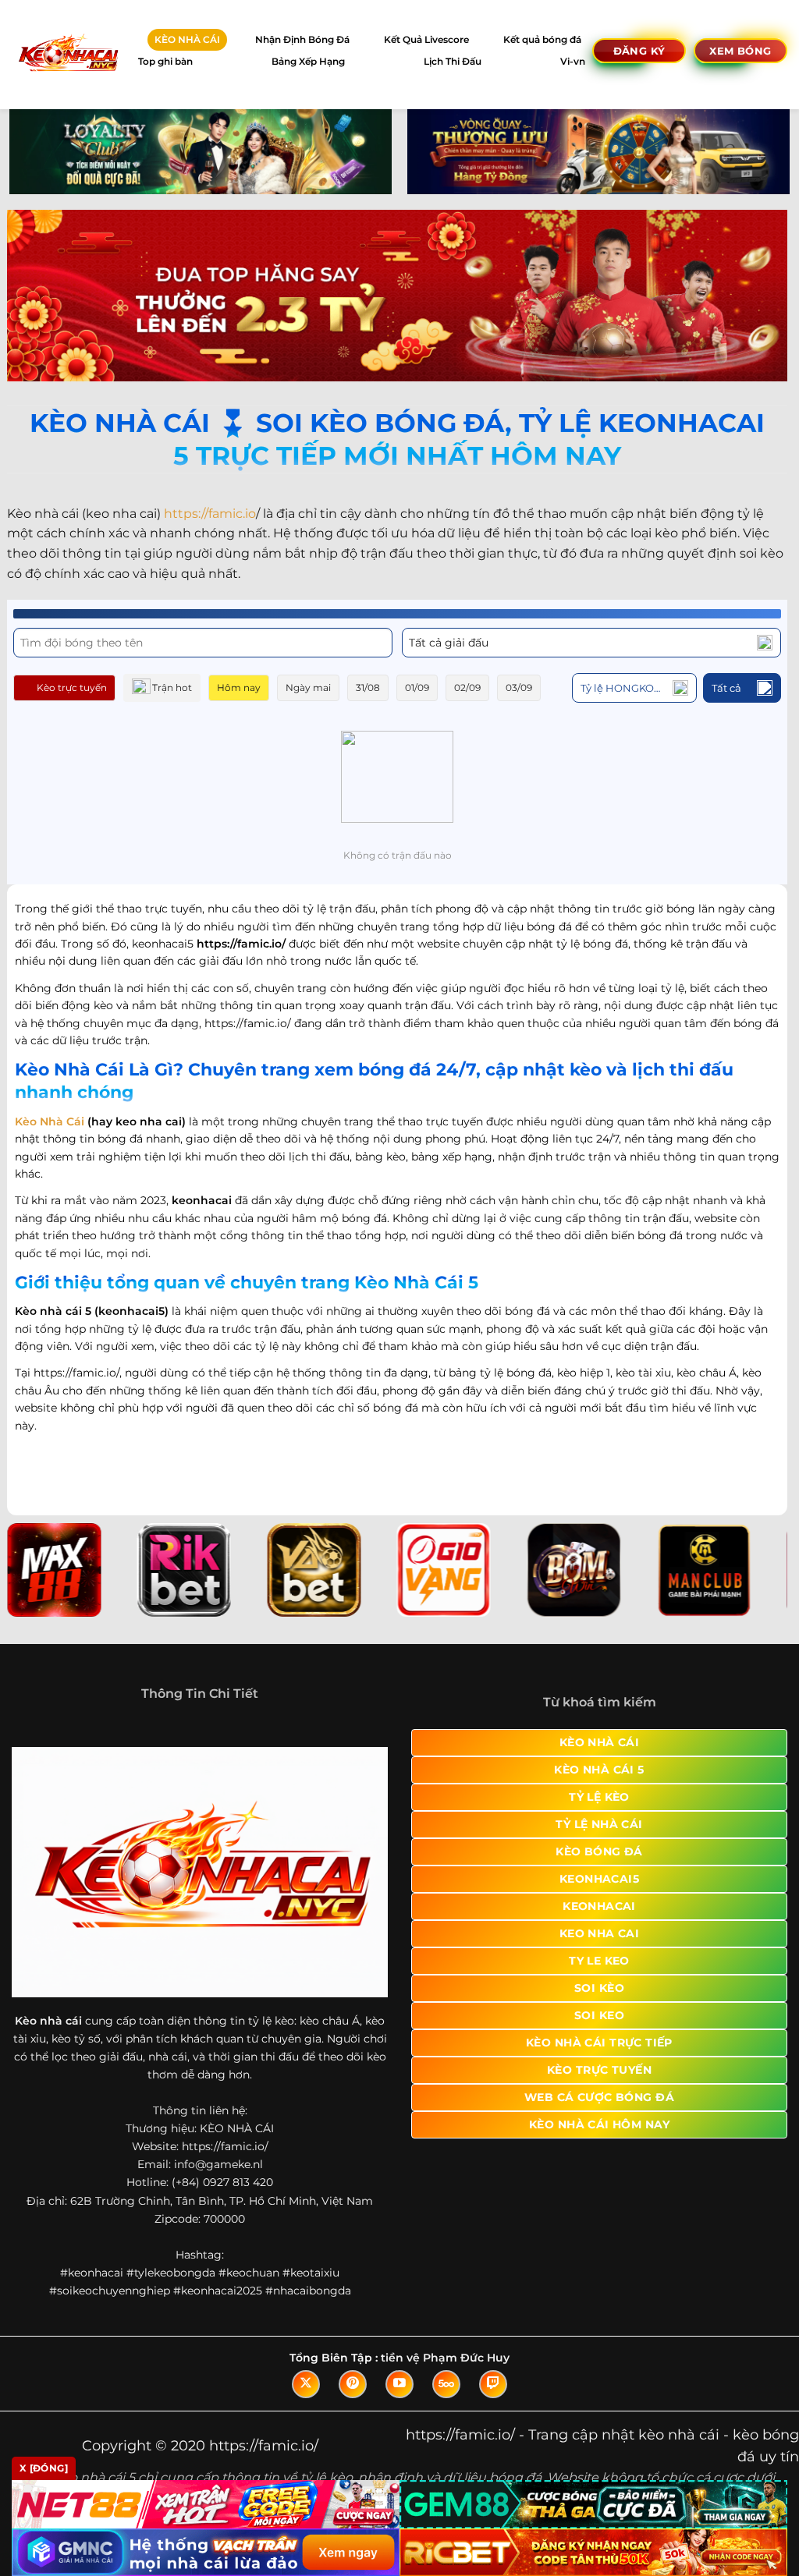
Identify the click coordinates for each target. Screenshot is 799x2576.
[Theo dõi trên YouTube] (399, 2384)
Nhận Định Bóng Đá (302, 39)
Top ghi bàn (165, 61)
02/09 (467, 687)
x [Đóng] (44, 2468)
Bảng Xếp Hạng (308, 61)
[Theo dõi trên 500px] (446, 2384)
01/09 (417, 687)
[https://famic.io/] (67, 54)
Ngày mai (308, 687)
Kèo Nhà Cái (50, 1121)
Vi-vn (573, 61)
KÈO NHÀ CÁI (187, 39)
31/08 (368, 687)
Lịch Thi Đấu (453, 61)
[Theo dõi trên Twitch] (493, 2384)
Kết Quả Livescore (426, 39)
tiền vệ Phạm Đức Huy (445, 2358)
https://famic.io (210, 514)
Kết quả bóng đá (542, 39)
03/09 (519, 687)
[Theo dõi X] (306, 2384)
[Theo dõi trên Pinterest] (353, 2384)
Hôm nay (239, 687)
